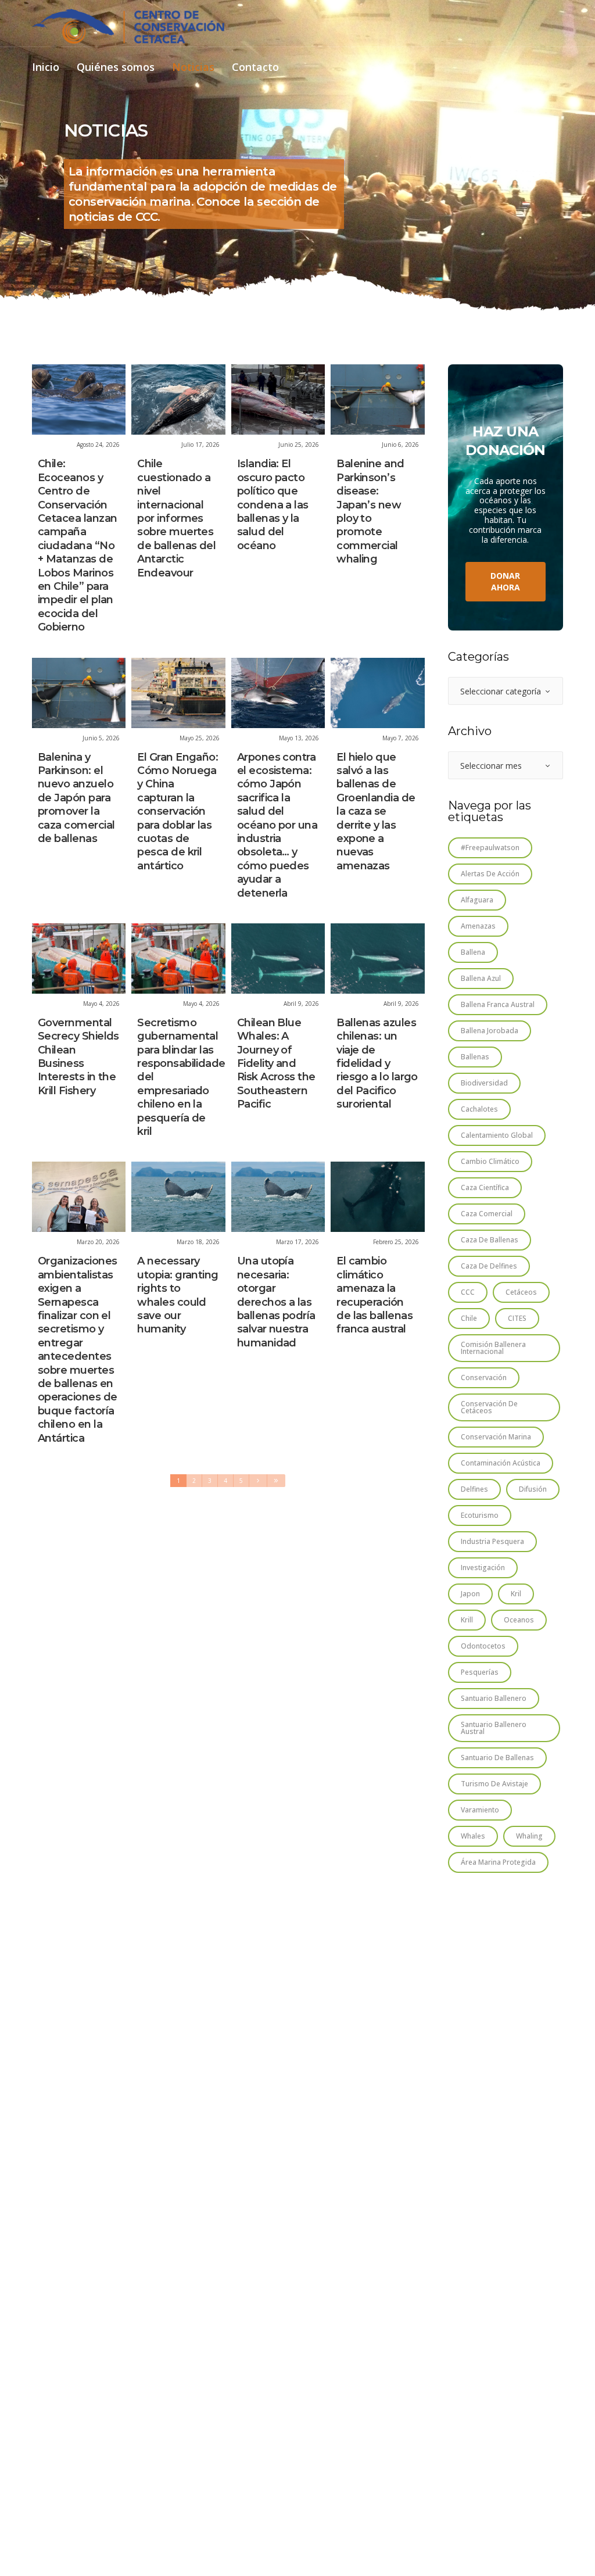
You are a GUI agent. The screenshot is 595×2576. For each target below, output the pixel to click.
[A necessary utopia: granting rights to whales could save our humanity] (178, 1197)
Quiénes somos (116, 68)
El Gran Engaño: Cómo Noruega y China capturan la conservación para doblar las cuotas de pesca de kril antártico (178, 812)
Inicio (46, 68)
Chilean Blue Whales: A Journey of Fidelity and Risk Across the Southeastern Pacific (276, 1063)
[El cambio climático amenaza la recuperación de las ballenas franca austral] (377, 1197)
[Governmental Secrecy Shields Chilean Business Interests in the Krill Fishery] (79, 959)
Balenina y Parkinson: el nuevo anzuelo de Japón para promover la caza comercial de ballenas (76, 798)
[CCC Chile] (128, 26)
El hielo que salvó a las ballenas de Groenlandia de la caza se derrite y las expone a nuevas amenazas (376, 812)
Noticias (193, 68)
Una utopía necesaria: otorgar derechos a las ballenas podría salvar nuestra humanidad (276, 1302)
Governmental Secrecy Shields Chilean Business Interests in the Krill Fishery (78, 1057)
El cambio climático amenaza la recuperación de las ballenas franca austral (374, 1295)
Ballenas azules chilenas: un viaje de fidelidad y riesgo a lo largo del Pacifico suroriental (377, 1063)
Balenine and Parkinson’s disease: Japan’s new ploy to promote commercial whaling (370, 511)
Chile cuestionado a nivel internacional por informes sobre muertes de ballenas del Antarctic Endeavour (176, 518)
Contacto (255, 68)
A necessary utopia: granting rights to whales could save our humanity (178, 1295)
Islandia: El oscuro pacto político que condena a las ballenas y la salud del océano (273, 504)
